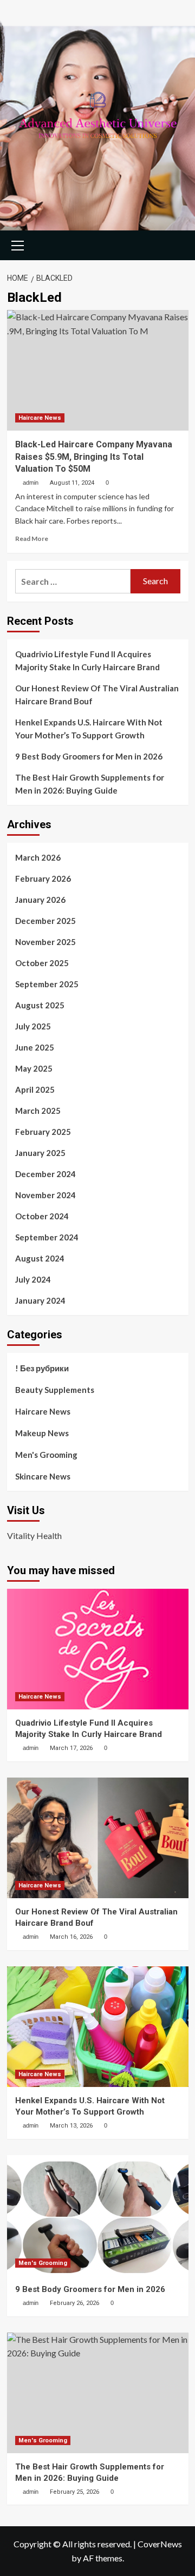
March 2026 (38, 857)
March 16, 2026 (71, 1937)
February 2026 (43, 879)
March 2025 (38, 1111)
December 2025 (45, 921)
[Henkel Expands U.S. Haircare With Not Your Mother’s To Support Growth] (98, 2027)
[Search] (176, 244)
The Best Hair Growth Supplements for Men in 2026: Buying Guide (90, 784)
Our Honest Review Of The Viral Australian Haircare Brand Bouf (97, 695)
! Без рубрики (42, 1368)
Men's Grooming (46, 1455)
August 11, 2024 (72, 483)
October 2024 (42, 1216)
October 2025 (42, 963)
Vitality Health (34, 1535)
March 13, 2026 (71, 2126)
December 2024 (45, 1174)
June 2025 (35, 1047)
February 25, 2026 (74, 2492)
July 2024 (33, 1279)
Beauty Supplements (55, 1390)
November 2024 (45, 1195)
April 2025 (35, 1089)
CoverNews (160, 2544)
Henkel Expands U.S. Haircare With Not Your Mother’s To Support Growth (89, 729)
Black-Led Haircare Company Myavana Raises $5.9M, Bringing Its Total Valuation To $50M (94, 457)
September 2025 (47, 984)
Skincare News (43, 1476)
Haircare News (40, 418)
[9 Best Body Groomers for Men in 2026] (98, 2215)
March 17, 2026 (71, 1748)
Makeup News (42, 1433)
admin (31, 483)
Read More (32, 539)
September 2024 (47, 1237)
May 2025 (34, 1068)
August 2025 (40, 1005)
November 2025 (45, 942)
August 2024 (40, 1258)
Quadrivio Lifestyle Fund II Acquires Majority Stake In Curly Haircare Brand (87, 660)
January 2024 (40, 1300)
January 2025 (40, 1153)
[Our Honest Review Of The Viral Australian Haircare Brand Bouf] (98, 1838)
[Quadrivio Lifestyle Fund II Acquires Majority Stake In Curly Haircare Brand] (98, 1649)
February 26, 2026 (74, 2303)
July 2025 (33, 1026)
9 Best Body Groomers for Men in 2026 (89, 756)
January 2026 (40, 900)
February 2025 (43, 1132)
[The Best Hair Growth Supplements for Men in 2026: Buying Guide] (98, 2393)
